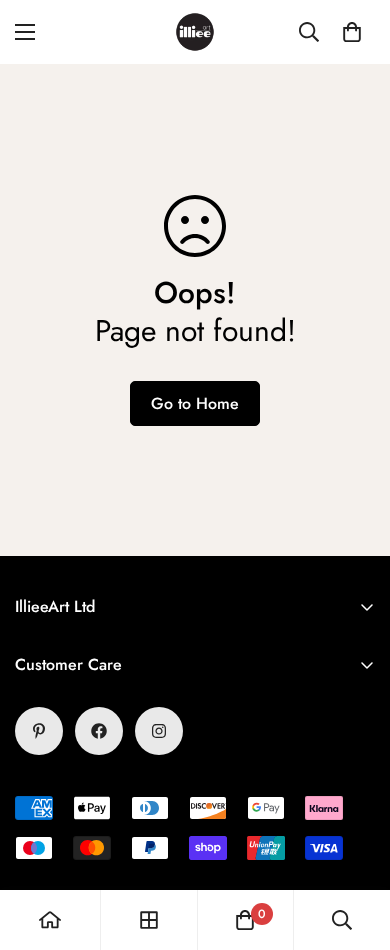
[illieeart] (195, 32)
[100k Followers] (159, 731)
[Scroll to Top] (354, 844)
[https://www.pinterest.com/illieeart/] (39, 731)
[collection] (149, 920)
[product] (50, 920)
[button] (352, 32)
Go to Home (195, 403)
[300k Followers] (99, 731)
